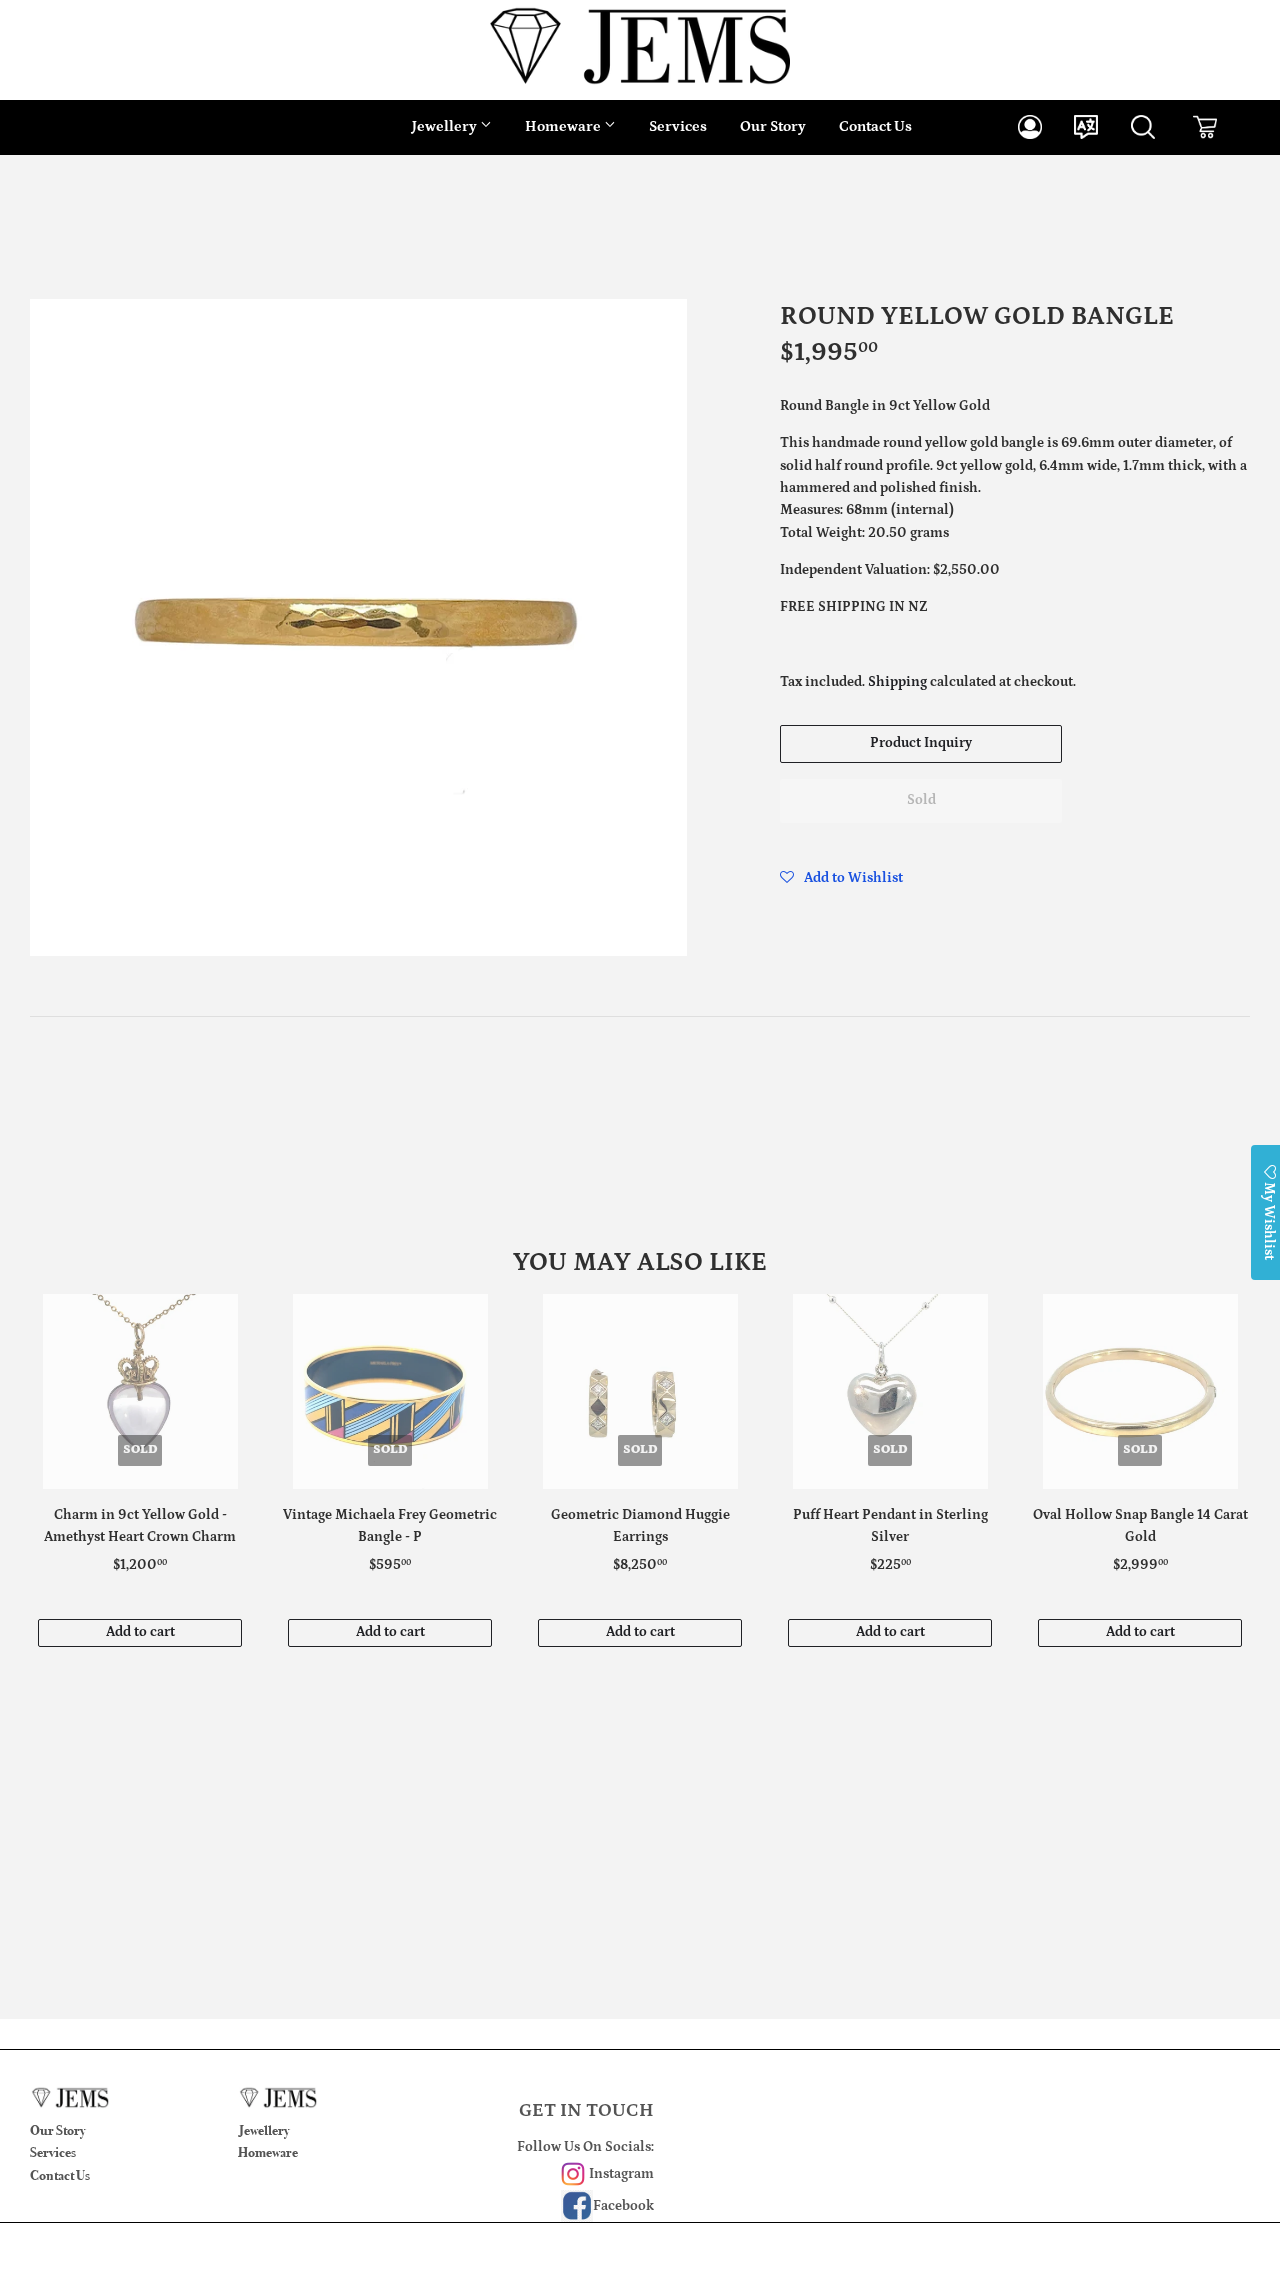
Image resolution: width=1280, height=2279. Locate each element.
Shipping (897, 682)
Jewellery (446, 126)
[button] (841, 878)
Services (678, 126)
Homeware (564, 126)
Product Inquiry (921, 743)
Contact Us (875, 126)
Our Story (773, 126)
